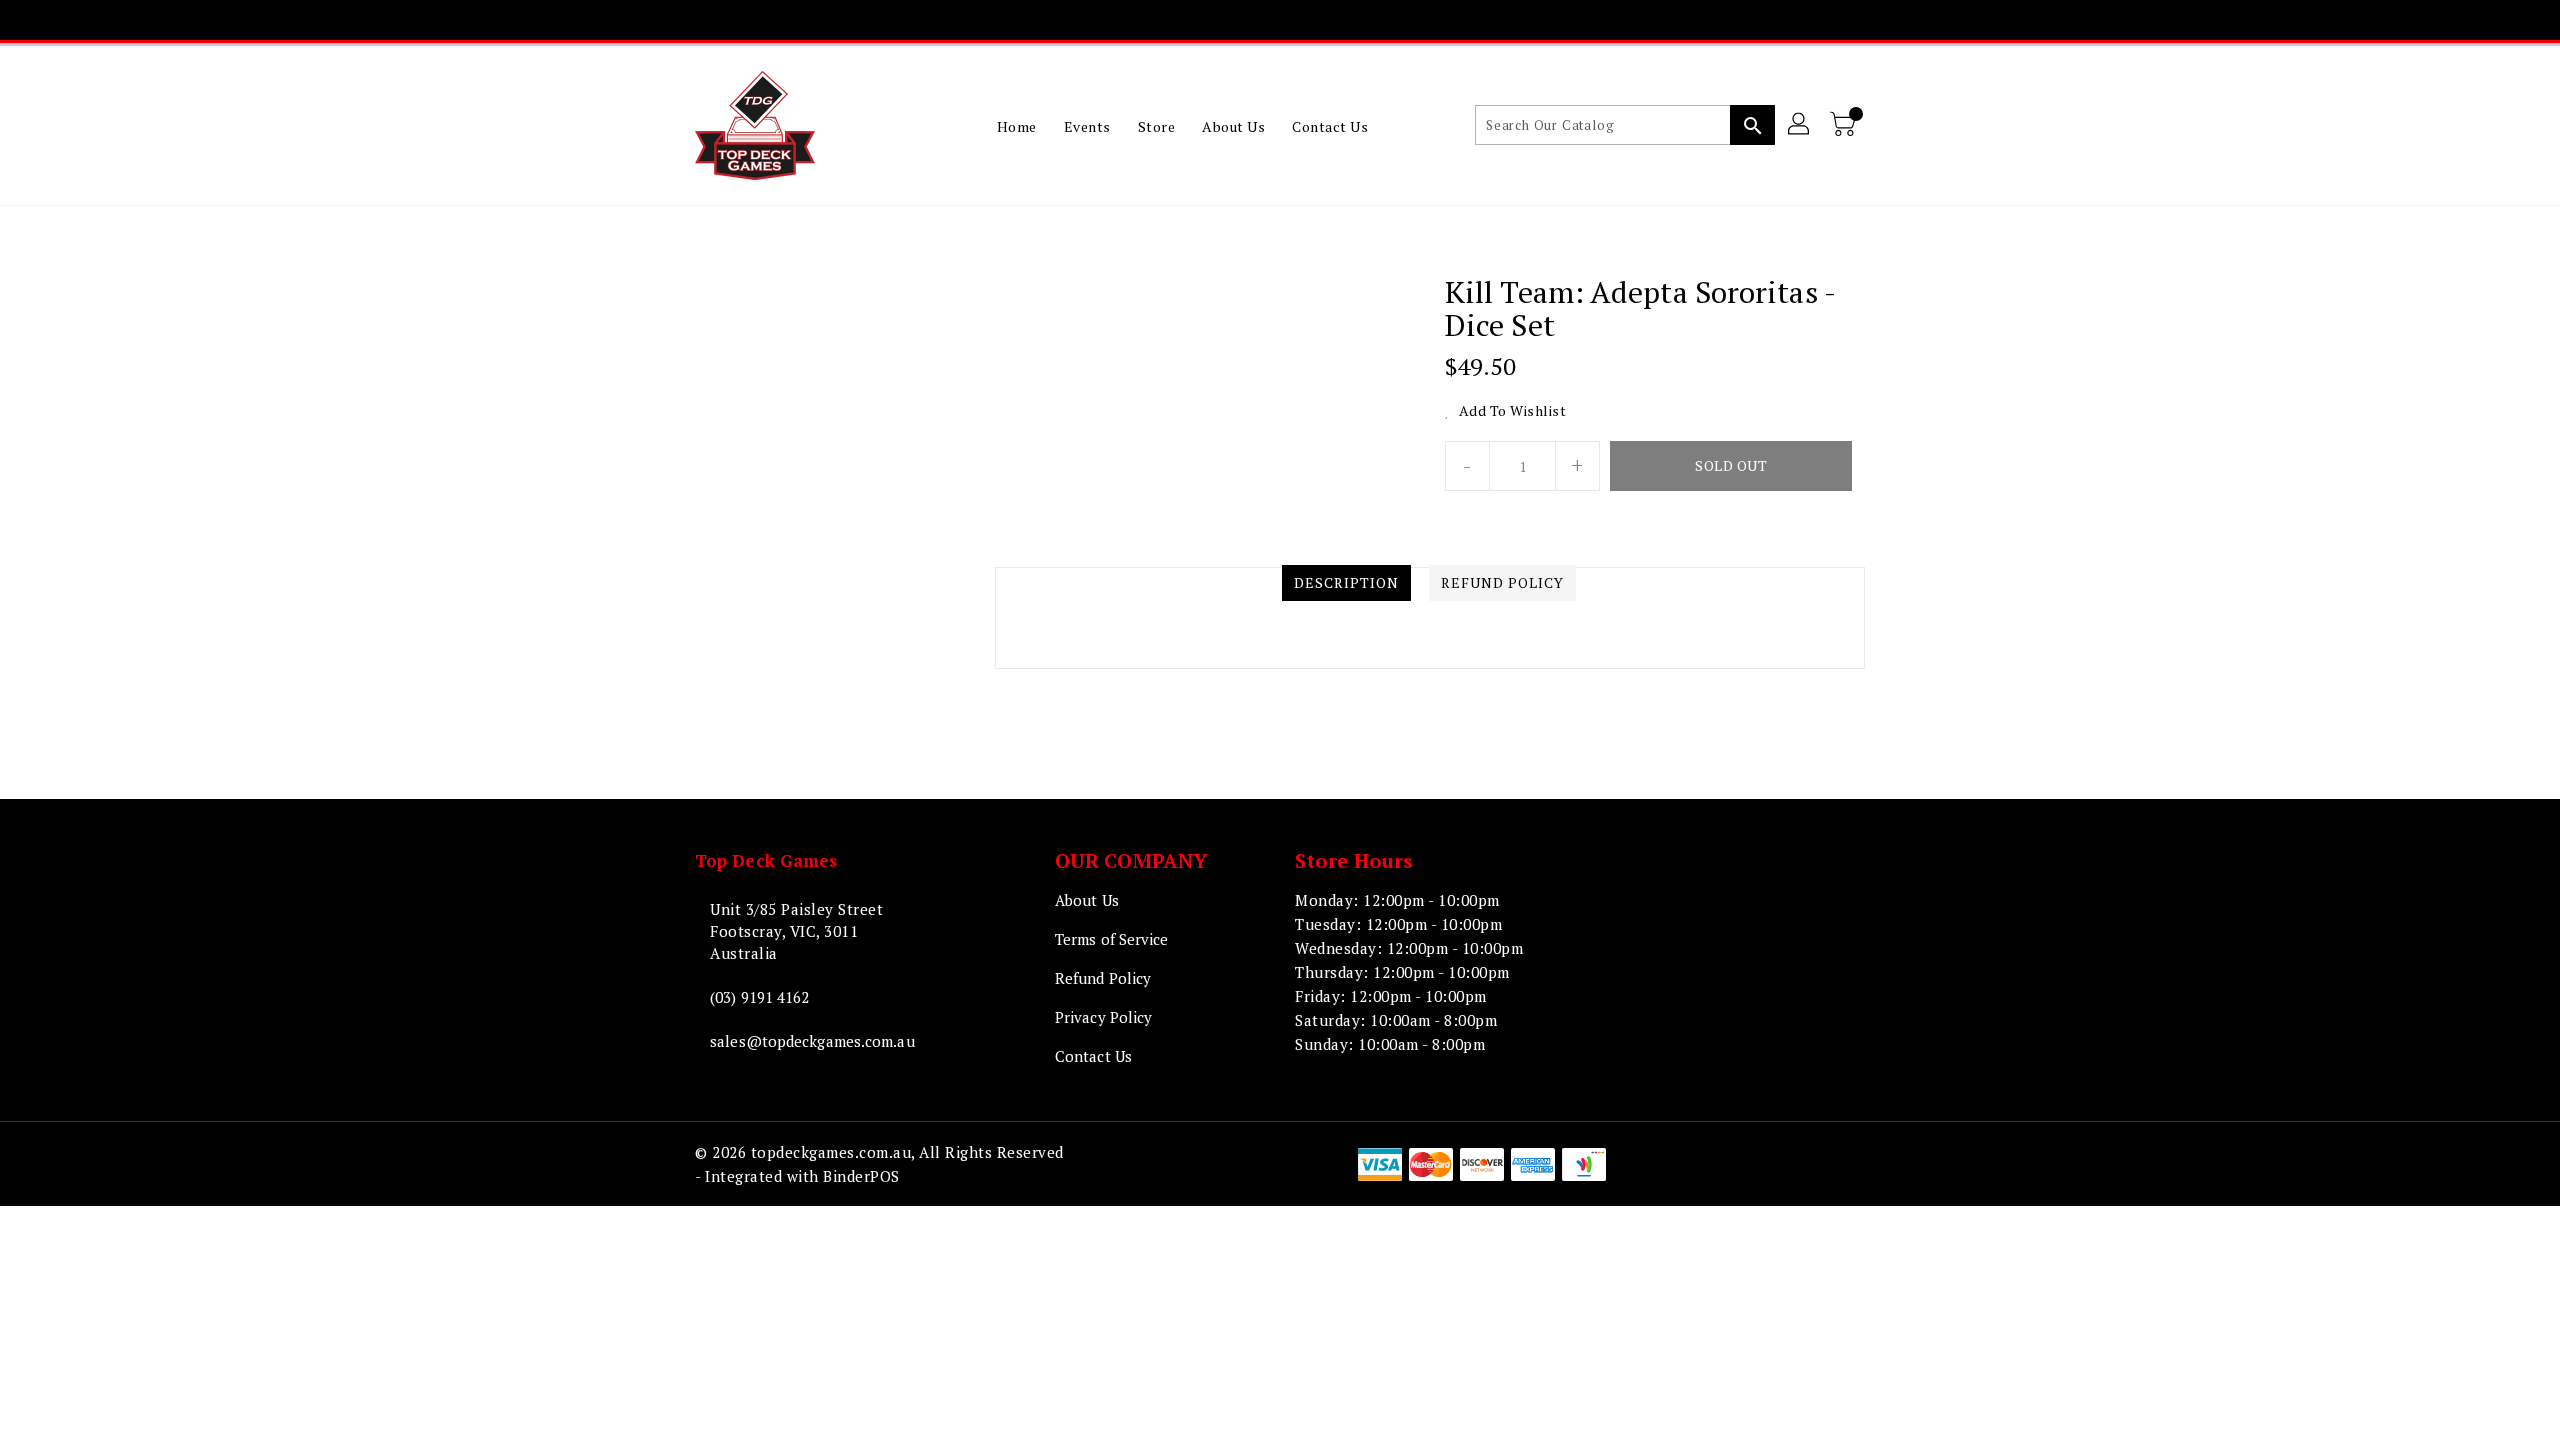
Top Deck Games (766, 860)
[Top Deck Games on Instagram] (1260, 20)
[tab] (1346, 583)
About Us (1087, 900)
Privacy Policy (1103, 1017)
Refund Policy (1103, 978)
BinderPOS (861, 1176)
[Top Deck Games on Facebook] (1183, 20)
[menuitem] (1017, 126)
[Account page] (1800, 125)
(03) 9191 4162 (759, 997)
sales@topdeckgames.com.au (812, 1041)
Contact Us (1093, 1056)
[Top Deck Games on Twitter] (1221, 20)
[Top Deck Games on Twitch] (1336, 20)
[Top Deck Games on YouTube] (1298, 20)
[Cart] (1845, 125)
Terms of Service (1112, 939)
